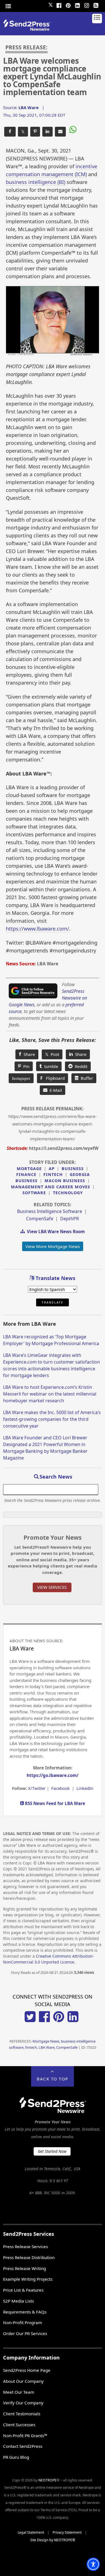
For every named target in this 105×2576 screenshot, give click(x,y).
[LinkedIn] (78, 5)
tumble (50, 1066)
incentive (86, 166)
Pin (25, 1066)
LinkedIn (85, 1788)
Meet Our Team (19, 2392)
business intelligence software (50, 1211)
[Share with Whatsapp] (72, 130)
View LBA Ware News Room (55, 1231)
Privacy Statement (67, 2532)
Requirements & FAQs (25, 2312)
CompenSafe (40, 1219)
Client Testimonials (22, 2414)
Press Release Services (25, 2246)
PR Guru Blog (16, 2457)
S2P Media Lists (18, 2301)
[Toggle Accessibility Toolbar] (93, 2564)
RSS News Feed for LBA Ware (54, 1803)
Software (34, 1193)
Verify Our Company (23, 2403)
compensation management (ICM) (46, 174)
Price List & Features (23, 2290)
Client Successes (19, 2425)
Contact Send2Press (23, 2446)
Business (73, 1169)
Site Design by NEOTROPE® (53, 2540)
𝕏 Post (52, 1054)
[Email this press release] (60, 132)
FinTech (53, 1174)
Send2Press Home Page (27, 2370)
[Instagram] (87, 5)
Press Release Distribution (29, 2257)
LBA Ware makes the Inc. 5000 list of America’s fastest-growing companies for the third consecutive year (52, 1419)
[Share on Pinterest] (35, 132)
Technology (68, 1193)
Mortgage (29, 1169)
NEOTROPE (47, 2480)
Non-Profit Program (23, 2322)
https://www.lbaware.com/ (38, 929)
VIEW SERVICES (52, 1587)
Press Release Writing (25, 2268)
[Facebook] (59, 5)
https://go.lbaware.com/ (53, 1775)
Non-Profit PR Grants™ (25, 2435)
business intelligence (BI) (36, 182)
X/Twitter (37, 1788)
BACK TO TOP (53, 2079)
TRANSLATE (53, 1302)
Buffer (86, 1078)
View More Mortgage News (53, 1246)
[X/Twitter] (30, 2020)
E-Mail (55, 1090)
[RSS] (96, 5)
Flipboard (53, 1078)
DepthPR (70, 1219)
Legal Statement (31, 2532)
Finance (26, 1174)
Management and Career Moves (51, 1187)
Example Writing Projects (28, 2279)
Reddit (80, 1066)
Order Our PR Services (25, 2333)
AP (52, 1169)
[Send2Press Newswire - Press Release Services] (29, 29)
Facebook (60, 1788)
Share (28, 1054)
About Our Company (23, 2381)
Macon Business (65, 1181)
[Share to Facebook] (10, 132)
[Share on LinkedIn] (47, 132)
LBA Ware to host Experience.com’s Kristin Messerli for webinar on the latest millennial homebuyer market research (50, 1394)
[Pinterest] (68, 5)
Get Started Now (52, 2151)
